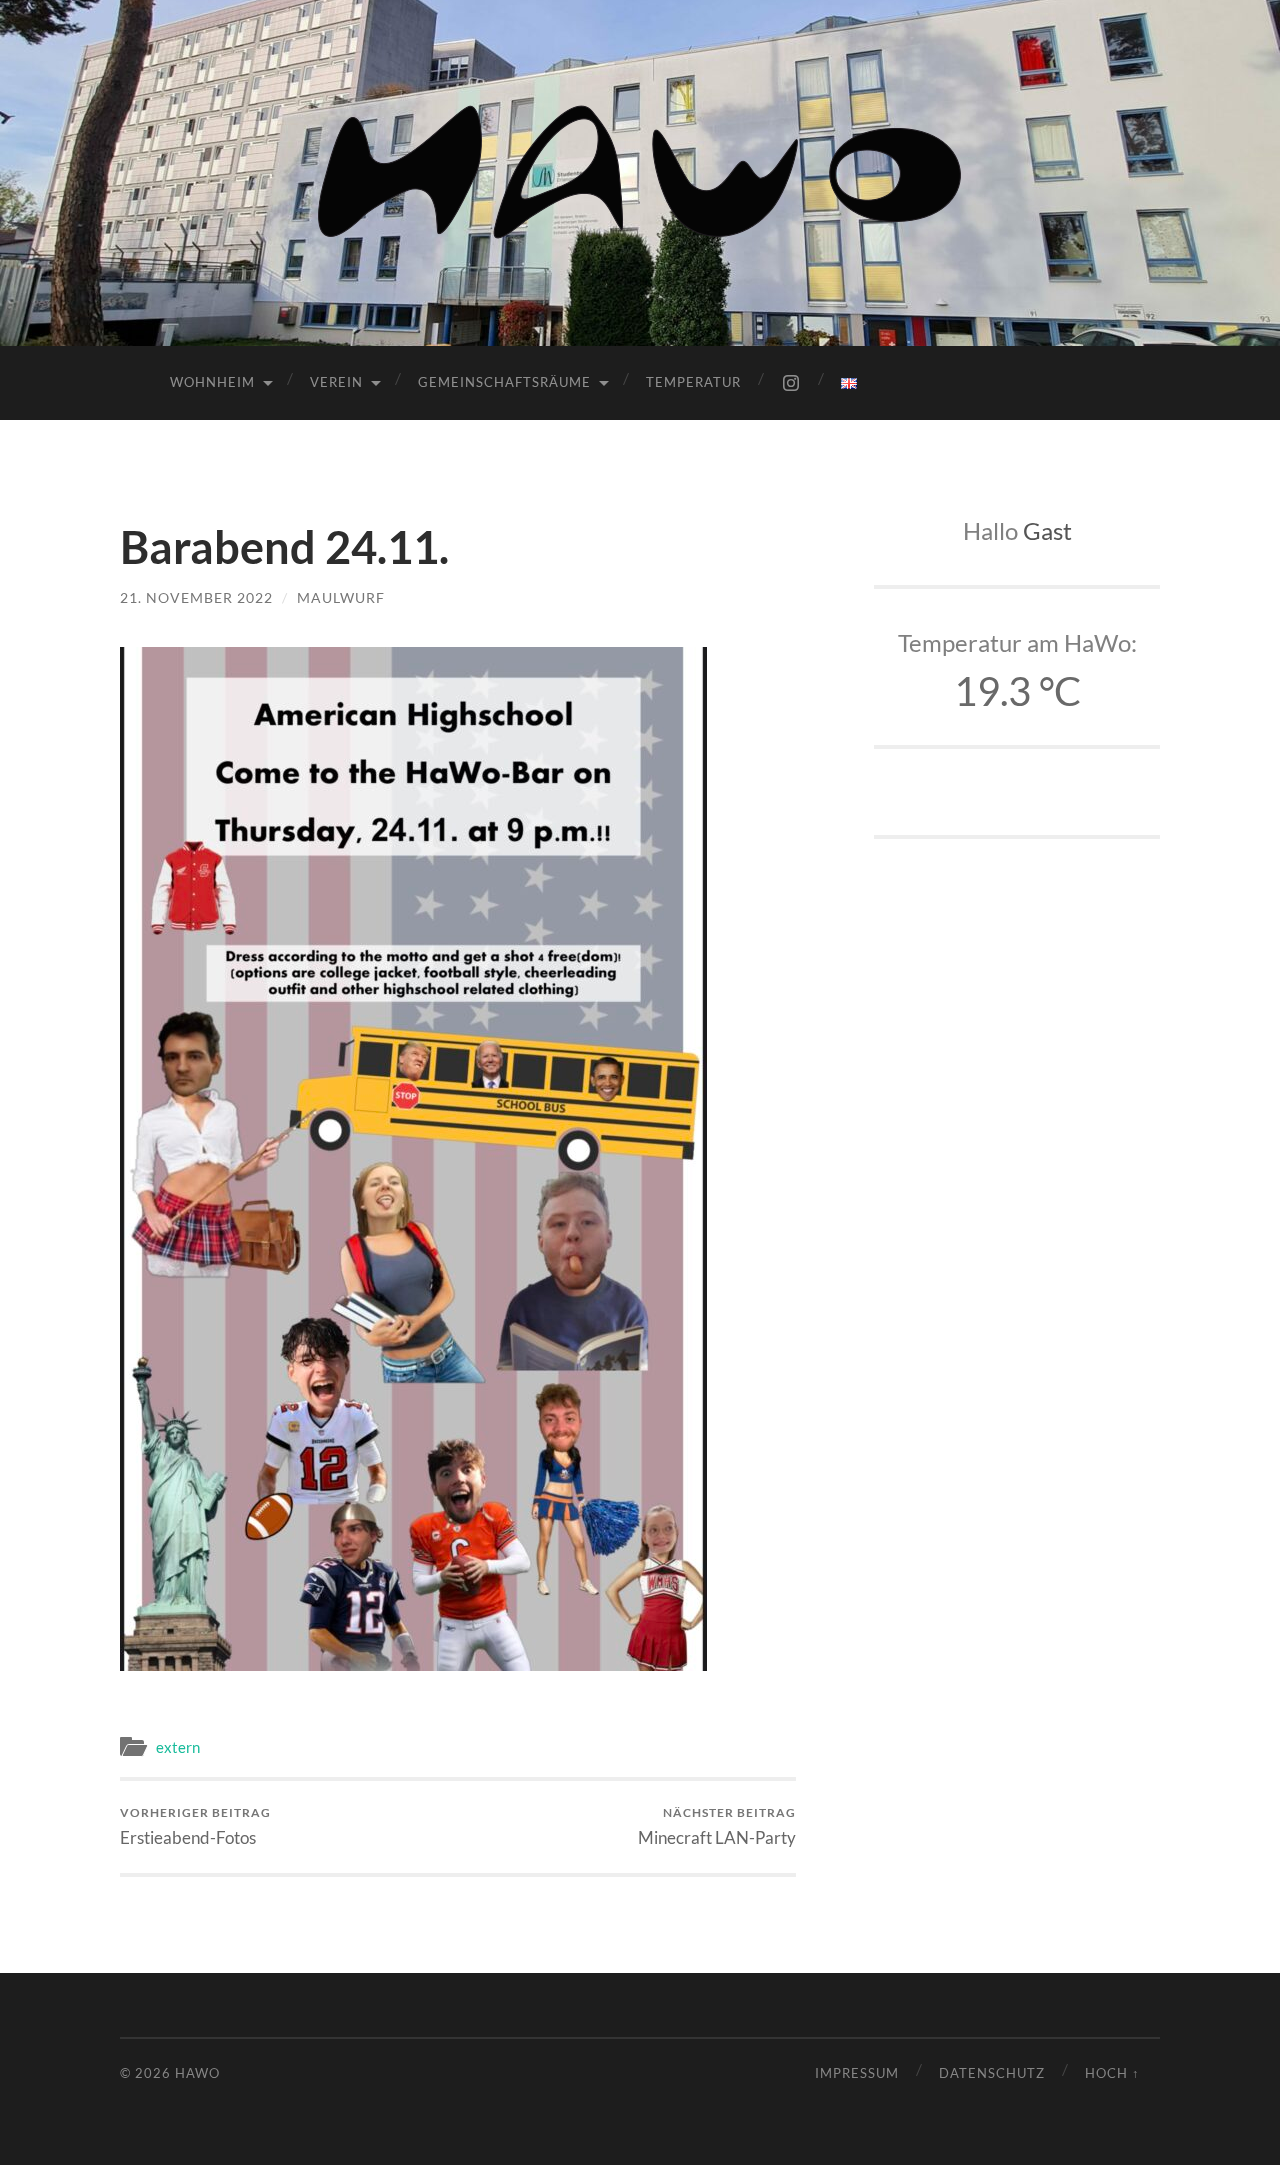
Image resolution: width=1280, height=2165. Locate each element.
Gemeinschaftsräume (504, 382)
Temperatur (693, 382)
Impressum (857, 2073)
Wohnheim (212, 382)
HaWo (197, 2073)
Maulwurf (341, 597)
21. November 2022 (196, 597)
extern (178, 1747)
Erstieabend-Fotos (195, 1826)
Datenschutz (992, 2073)
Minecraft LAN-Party (717, 1826)
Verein (336, 382)
